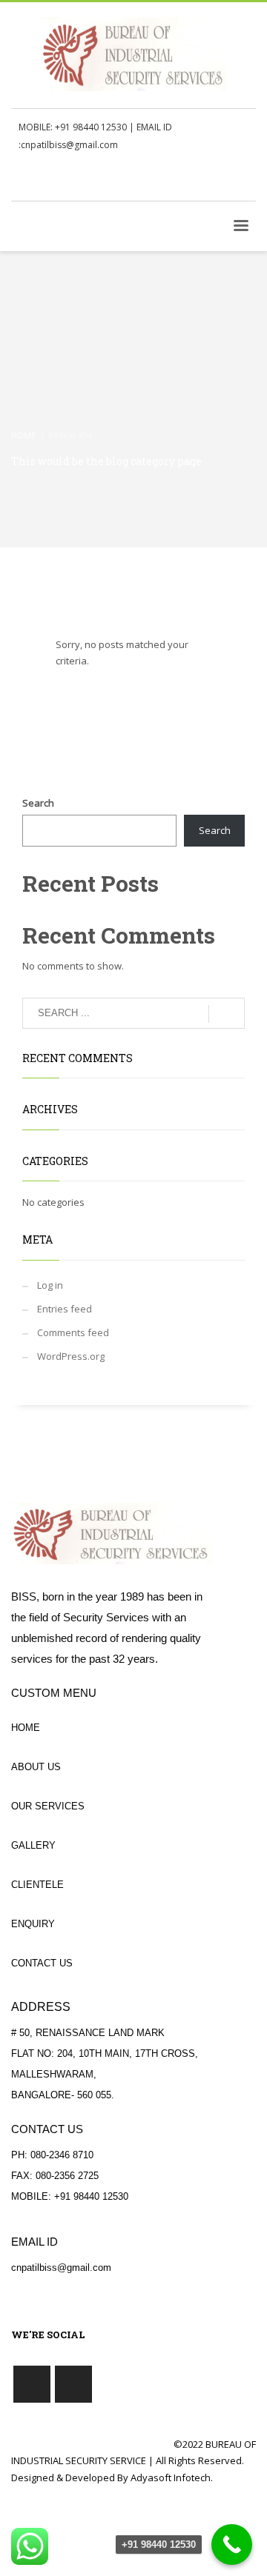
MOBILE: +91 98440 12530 (73, 127)
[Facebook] (222, 180)
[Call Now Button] (232, 2545)
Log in (50, 1285)
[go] (227, 1014)
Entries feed (65, 1309)
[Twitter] (245, 180)
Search (38, 803)
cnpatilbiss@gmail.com (69, 145)
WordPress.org (71, 1356)
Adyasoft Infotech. (172, 2477)
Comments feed (73, 1332)
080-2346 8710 (62, 2155)
